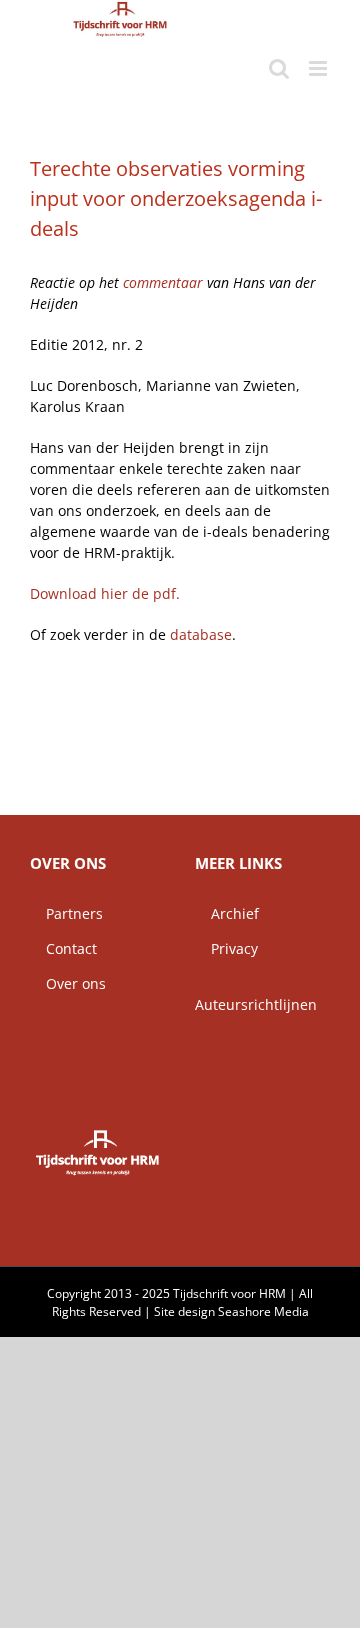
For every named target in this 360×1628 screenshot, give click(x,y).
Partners (66, 913)
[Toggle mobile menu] (319, 68)
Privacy (226, 948)
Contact (63, 948)
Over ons (68, 983)
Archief (227, 913)
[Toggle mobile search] (279, 68)
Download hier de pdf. (105, 593)
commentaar (165, 282)
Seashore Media (263, 1311)
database (201, 634)
